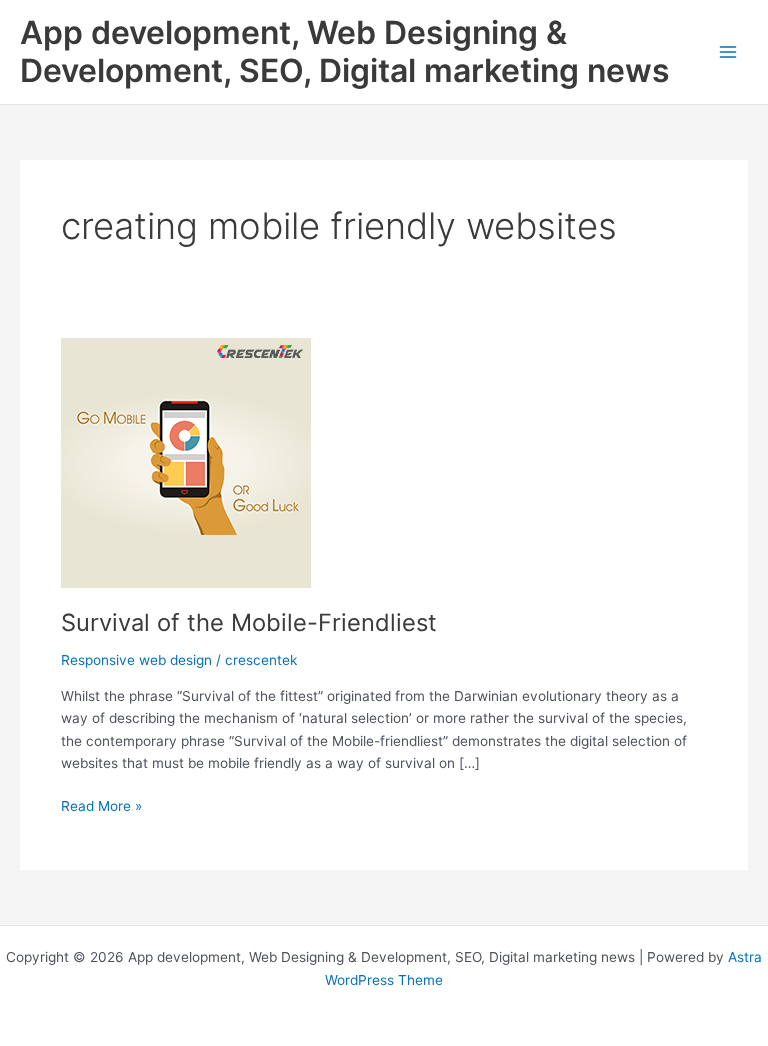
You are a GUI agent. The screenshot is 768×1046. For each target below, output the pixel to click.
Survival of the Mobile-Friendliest (249, 622)
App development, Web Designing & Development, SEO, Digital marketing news (345, 51)
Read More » (101, 807)
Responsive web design (136, 660)
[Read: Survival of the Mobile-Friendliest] (186, 462)
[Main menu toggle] (728, 52)
